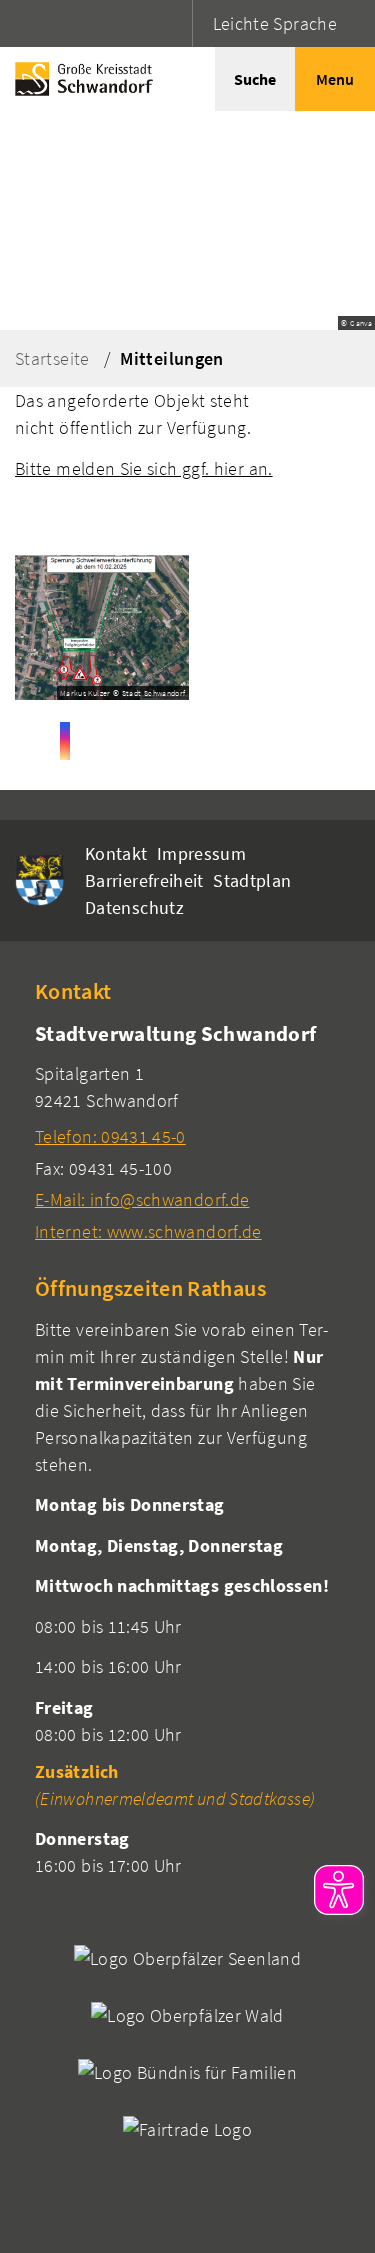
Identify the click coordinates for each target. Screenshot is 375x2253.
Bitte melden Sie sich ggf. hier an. (144, 468)
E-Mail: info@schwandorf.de (142, 1199)
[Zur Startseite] (79, 79)
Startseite (52, 358)
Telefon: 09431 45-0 (110, 1136)
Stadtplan (252, 880)
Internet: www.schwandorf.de (148, 1231)
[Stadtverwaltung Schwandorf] (187, 1131)
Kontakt (116, 853)
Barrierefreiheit (144, 880)
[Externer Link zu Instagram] (65, 741)
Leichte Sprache (275, 23)
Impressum (201, 853)
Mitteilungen (171, 358)
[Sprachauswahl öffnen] (174, 23)
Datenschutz (134, 907)
